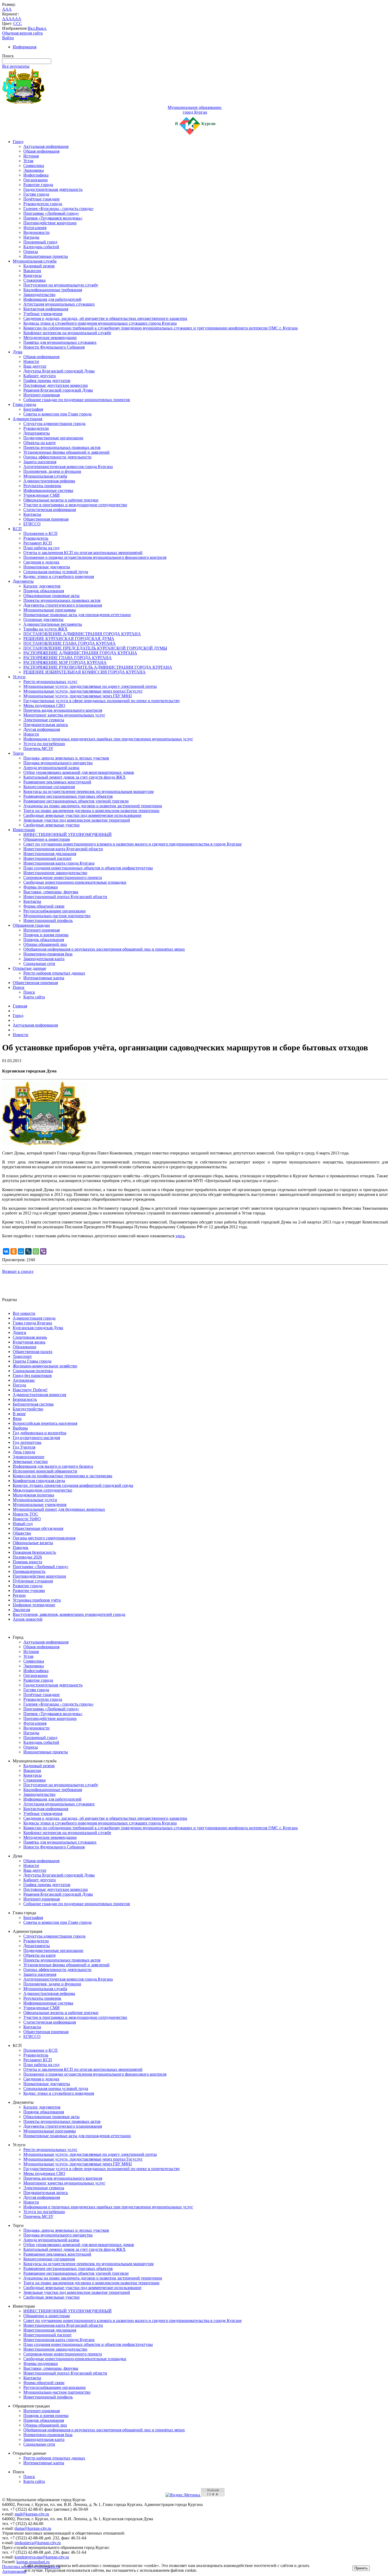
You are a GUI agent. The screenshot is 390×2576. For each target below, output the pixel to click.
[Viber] (43, 1251)
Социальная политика (33, 1371)
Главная (20, 1006)
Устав (28, 161)
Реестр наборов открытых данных (54, 973)
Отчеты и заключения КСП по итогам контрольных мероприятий (83, 553)
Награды (31, 237)
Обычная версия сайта (22, 33)
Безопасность (25, 1399)
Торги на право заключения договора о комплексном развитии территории (91, 811)
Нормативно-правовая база (48, 954)
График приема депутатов (47, 381)
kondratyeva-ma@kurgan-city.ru (42, 2557)
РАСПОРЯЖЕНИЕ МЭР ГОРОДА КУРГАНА (65, 662)
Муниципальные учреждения (40, 1504)
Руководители (36, 428)
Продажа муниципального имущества (58, 763)
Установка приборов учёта (37, 1600)
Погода (19, 1385)
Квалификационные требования (53, 290)
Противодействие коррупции (50, 223)
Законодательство (39, 295)
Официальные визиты (33, 1543)
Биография (33, 409)
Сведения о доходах (41, 562)
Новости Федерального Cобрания (54, 347)
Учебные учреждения (43, 314)
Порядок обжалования (44, 591)
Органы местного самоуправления (44, 1538)
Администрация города (34, 1318)
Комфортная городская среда (39, 1481)
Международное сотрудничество (42, 1490)
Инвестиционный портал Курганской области (65, 897)
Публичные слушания (33, 1581)
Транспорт (22, 1356)
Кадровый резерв (39, 266)
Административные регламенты (53, 624)
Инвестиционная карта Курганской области (63, 849)
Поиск (19, 987)
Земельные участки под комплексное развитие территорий (77, 820)
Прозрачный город (40, 242)
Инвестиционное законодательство (55, 873)
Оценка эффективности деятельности (57, 457)
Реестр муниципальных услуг (50, 682)
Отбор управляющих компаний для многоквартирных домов (79, 772)
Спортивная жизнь (30, 1337)
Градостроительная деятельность (53, 189)
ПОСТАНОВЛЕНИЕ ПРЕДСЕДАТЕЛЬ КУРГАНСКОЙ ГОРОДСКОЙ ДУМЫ (95, 648)
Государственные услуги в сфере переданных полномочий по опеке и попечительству (102, 701)
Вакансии (32, 271)
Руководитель (36, 538)
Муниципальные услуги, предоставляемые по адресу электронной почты (90, 686)
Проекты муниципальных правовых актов (62, 447)
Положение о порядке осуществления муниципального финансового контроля (95, 557)
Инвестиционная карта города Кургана (59, 863)
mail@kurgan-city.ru (32, 2514)
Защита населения (40, 462)
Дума (18, 352)
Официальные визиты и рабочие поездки (61, 500)
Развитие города (38, 185)
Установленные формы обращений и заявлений (66, 452)
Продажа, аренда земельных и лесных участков (66, 758)
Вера (17, 1418)
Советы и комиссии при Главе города (57, 414)
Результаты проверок (42, 486)
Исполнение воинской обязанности (45, 1471)
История (31, 156)
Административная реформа (49, 481)
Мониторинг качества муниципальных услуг (64, 715)
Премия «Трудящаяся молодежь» (53, 218)
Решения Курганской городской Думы (58, 390)
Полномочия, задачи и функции (52, 471)
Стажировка (34, 280)
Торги (18, 753)
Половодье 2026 (27, 1557)
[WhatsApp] (36, 1251)
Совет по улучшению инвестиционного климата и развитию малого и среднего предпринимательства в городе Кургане (133, 844)
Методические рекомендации (50, 338)
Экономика (34, 170)
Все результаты (16, 66)
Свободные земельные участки (51, 825)
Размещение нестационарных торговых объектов (68, 796)
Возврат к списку (18, 1271)
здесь (180, 1236)
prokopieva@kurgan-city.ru (38, 2543)
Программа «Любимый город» (51, 213)
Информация (25, 47)
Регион (19, 1595)
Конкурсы (32, 275)
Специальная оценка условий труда (56, 572)
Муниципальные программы (50, 610)
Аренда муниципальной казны (51, 768)
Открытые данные (29, 968)
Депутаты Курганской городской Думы (59, 371)
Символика (34, 166)
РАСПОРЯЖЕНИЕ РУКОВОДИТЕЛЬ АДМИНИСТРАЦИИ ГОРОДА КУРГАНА (98, 667)
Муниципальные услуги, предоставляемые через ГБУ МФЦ (78, 696)
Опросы (31, 252)
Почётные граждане (42, 199)
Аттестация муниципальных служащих (59, 304)
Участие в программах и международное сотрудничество (75, 505)
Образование (25, 1347)
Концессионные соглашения (49, 787)
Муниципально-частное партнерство (57, 916)
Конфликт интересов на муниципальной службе (67, 333)
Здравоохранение (29, 1457)
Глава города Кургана (32, 1323)
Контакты (32, 514)
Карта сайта (34, 997)
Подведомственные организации (53, 438)
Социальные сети (39, 963)
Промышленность (29, 1571)
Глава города (24, 404)
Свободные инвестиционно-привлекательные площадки (75, 882)
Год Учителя (24, 1447)
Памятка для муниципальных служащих (60, 342)
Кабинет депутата (40, 376)
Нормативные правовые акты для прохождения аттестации (77, 615)
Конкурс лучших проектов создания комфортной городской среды (73, 1485)
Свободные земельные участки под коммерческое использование (82, 815)
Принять (361, 2568)
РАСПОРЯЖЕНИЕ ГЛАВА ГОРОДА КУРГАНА (68, 658)
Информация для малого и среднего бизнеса (53, 1466)
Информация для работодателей (52, 299)
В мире (19, 1414)
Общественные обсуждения (38, 1528)
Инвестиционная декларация (50, 854)
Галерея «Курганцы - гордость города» (59, 209)
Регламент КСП (38, 543)
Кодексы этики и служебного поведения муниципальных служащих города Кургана (100, 323)
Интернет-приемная (42, 395)
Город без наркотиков (32, 1375)
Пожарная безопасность (34, 1552)
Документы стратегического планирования (63, 605)
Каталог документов (42, 586)
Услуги (19, 677)
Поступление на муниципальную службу (61, 285)
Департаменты (37, 433)
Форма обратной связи (44, 906)
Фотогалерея (35, 228)
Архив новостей (28, 1619)
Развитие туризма (29, 1590)
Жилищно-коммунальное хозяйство (45, 1366)
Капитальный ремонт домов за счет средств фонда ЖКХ (75, 777)
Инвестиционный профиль (48, 920)
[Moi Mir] (21, 1251)
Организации (36, 180)
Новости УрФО (27, 1519)
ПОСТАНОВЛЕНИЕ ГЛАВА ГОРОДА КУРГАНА (70, 643)
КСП (17, 529)
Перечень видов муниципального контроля (63, 710)
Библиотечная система (33, 1404)
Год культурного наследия (36, 1438)
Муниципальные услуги (35, 1500)
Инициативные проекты (46, 256)
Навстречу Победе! (30, 1390)
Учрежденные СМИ (42, 495)
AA (5, 19)
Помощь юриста (27, 1562)
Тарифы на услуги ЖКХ (45, 629)
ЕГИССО (32, 524)
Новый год (23, 1524)
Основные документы (43, 619)
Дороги (19, 1332)
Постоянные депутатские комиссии (56, 385)
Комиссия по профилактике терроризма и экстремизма (62, 1476)
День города (24, 1452)
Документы (23, 581)
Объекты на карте (40, 443)
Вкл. (32, 28)
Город (18, 142)
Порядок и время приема (46, 935)
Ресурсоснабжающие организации (55, 911)
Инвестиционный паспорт (47, 858)
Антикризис (24, 1380)
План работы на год (41, 548)
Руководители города (43, 204)
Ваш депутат (35, 366)
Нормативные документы (47, 567)
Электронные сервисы (44, 720)
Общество (22, 1533)
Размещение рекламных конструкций (57, 782)
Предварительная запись (46, 725)
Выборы (20, 1428)
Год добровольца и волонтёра (40, 1433)
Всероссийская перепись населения (45, 1423)
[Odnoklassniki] (14, 1251)
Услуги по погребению (44, 744)
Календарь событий (41, 247)
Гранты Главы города (32, 1361)
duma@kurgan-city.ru (33, 2528)
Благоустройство (28, 1409)
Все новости (24, 1313)
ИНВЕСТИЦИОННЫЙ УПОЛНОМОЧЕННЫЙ (68, 834)
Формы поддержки (41, 887)
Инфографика (36, 175)
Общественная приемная (46, 519)
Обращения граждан (31, 925)
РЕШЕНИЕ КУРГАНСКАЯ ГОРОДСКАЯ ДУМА (69, 639)
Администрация (27, 419)
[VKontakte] (6, 1251)
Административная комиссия (39, 1395)
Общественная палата (32, 1352)
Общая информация (41, 151)
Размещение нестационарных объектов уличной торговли (76, 801)
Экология (21, 1610)
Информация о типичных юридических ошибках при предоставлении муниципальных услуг (108, 739)
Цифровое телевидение (34, 1605)
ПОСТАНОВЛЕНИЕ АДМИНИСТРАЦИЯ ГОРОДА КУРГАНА (82, 634)
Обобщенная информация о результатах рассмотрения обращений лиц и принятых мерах (104, 949)
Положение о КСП (40, 533)
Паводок (21, 1547)
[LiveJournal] (28, 1251)
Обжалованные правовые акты (51, 596)
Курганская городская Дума (38, 1328)
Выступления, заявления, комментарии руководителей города (69, 1614)
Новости (31, 361)
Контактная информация (46, 309)
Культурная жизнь (29, 1342)
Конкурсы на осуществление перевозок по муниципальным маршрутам (88, 791)
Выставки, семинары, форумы (51, 892)
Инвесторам (24, 830)
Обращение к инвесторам (47, 839)
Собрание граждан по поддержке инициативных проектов (77, 400)
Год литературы (27, 1442)
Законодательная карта (44, 959)
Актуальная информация (46, 146)
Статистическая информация (50, 510)
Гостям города (36, 194)
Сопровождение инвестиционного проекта (63, 877)
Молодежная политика (33, 1495)
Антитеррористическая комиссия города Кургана (68, 467)
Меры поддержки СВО (44, 705)
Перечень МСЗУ (38, 748)
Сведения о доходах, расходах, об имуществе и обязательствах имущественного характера (105, 318)
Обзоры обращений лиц (45, 944)
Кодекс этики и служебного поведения (59, 576)
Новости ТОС (25, 1514)
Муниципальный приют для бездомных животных (59, 1509)
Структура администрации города (54, 424)
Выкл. (41, 28)
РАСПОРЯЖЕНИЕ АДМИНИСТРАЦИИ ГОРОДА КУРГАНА (80, 653)
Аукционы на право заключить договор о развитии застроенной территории (93, 806)
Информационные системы (48, 490)
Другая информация (42, 729)
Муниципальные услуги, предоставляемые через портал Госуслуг (83, 691)
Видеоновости (36, 232)
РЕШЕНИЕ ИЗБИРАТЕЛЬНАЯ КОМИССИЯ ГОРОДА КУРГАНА (84, 672)
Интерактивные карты (44, 978)
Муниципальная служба (35, 261)
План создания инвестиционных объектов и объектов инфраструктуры (88, 868)
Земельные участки (30, 1461)
